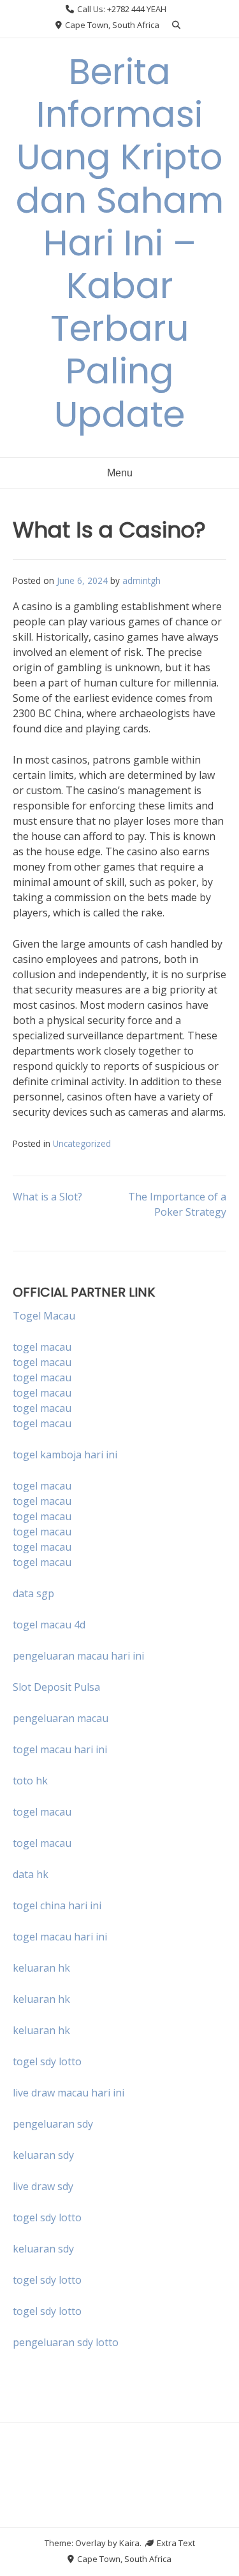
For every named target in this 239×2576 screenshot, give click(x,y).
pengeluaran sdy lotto (66, 2342)
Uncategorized (82, 1143)
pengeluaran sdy (53, 2124)
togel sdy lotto (47, 2217)
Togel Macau (44, 1316)
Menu (120, 473)
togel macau (42, 1362)
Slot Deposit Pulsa (56, 1687)
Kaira (129, 2543)
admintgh (141, 580)
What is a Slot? (47, 1197)
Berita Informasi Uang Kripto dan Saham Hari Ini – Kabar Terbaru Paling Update (120, 243)
